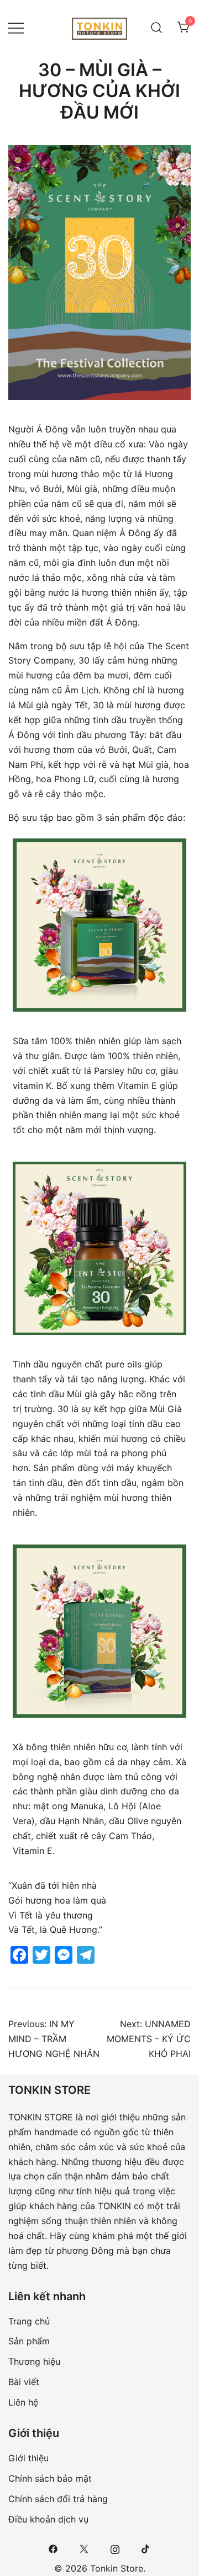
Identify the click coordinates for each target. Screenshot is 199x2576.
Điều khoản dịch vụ (48, 2519)
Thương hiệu (34, 2361)
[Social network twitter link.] (84, 2548)
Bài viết (24, 2382)
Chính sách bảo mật (50, 2478)
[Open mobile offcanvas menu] (16, 27)
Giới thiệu (28, 2458)
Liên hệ (23, 2402)
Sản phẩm (29, 2341)
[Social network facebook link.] (53, 2548)
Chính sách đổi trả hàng (58, 2499)
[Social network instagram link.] (115, 2548)
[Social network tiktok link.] (146, 2548)
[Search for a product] (157, 27)
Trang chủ (29, 2321)
